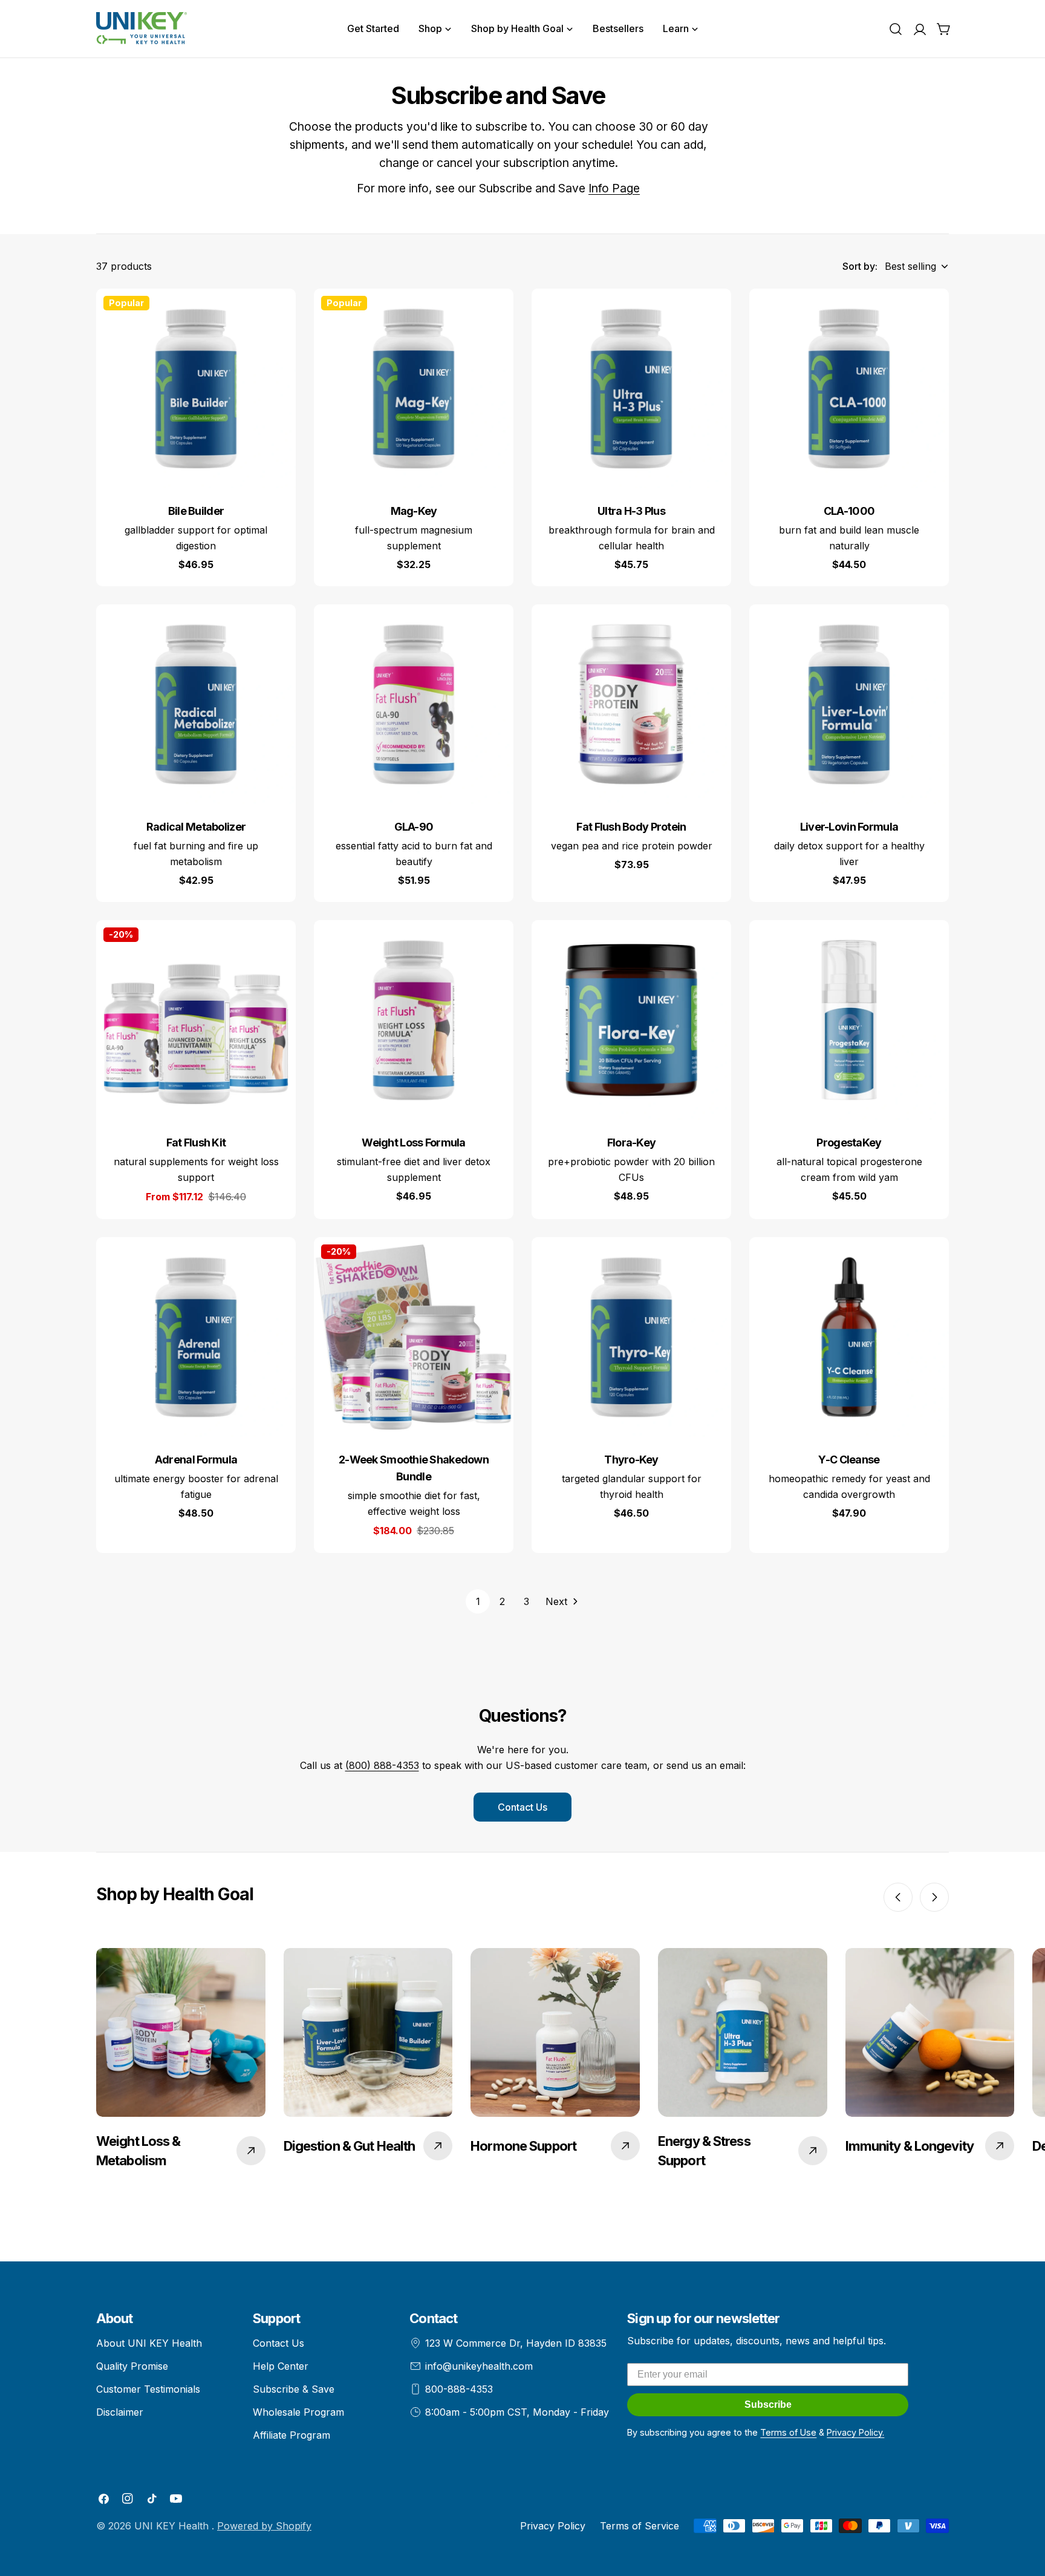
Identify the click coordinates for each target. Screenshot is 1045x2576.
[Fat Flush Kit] (196, 1020)
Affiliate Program (291, 2435)
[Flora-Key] (631, 1020)
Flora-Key (632, 1143)
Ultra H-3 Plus (631, 511)
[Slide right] (934, 1897)
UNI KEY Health (173, 2526)
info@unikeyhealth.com (479, 2366)
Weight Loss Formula (413, 1143)
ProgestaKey (849, 1143)
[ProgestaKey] (849, 1020)
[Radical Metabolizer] (196, 704)
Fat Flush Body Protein (631, 827)
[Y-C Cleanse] (849, 1337)
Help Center (281, 2366)
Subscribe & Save (294, 2389)
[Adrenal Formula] (196, 1337)
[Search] (896, 29)
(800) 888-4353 (382, 1765)
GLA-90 (414, 827)
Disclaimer (120, 2412)
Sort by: (860, 266)
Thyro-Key (631, 1460)
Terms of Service (640, 2526)
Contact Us (522, 1807)
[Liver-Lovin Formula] (849, 704)
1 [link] (478, 1601)
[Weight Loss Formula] (414, 1020)
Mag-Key (414, 511)
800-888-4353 (459, 2389)
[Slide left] (898, 1897)
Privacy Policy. (855, 2432)
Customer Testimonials (148, 2389)
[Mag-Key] (414, 388)
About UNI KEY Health (149, 2343)
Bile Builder (196, 511)
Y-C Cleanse (849, 1460)
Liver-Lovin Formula (849, 827)
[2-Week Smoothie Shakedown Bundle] (414, 1337)
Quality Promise (132, 2366)
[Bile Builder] (196, 388)
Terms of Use (788, 2432)
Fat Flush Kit (196, 1143)
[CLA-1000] (849, 388)
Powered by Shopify (264, 2526)
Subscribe (768, 2404)
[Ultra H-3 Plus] (631, 388)
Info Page (614, 188)
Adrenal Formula (196, 1460)
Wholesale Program (298, 2412)
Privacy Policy (553, 2526)
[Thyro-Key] (631, 1337)
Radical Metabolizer (196, 827)
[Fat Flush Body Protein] (631, 704)
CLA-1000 (849, 511)
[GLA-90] (414, 704)
